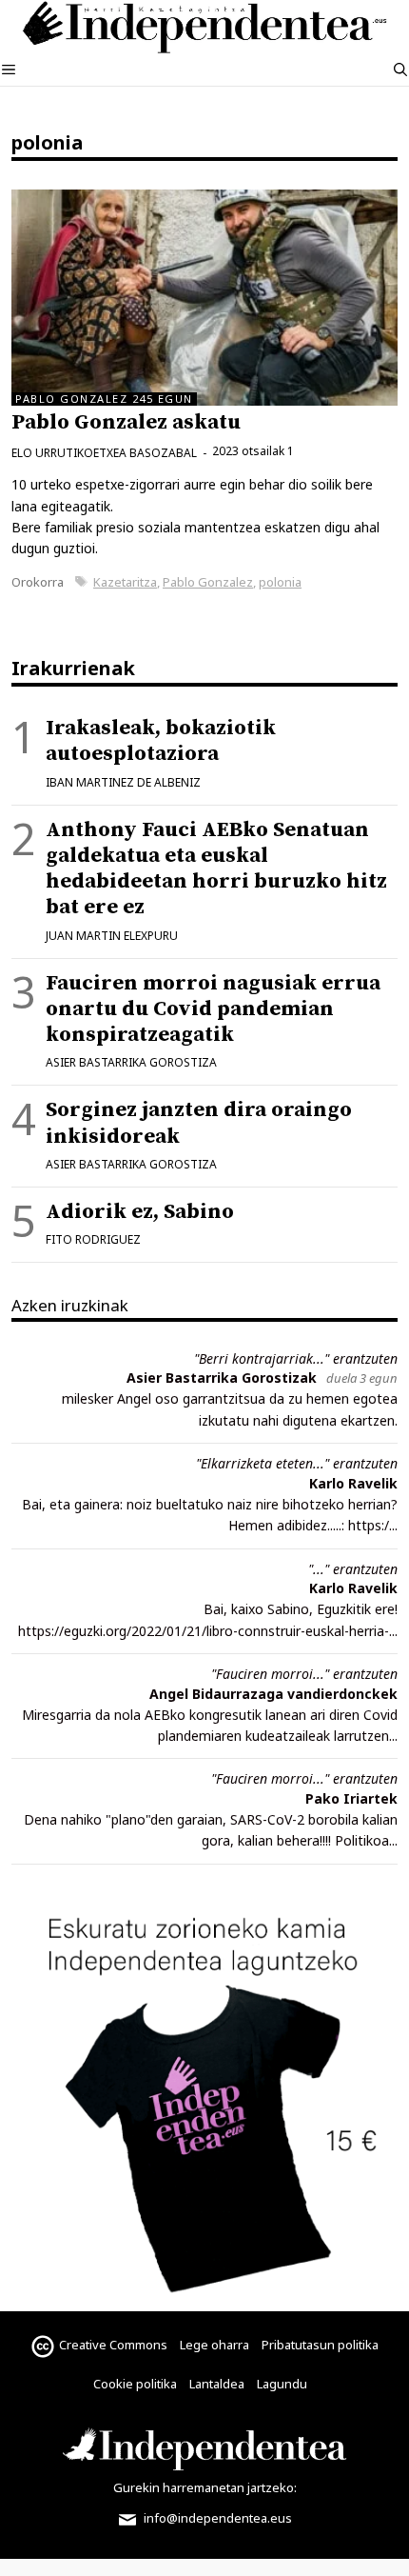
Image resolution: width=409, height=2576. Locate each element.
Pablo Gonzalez (208, 582)
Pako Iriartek (351, 1798)
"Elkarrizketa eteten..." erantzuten (297, 1463)
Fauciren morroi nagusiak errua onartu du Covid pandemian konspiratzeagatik (213, 1009)
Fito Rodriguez (93, 1239)
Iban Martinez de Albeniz (123, 782)
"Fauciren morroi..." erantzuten (304, 1674)
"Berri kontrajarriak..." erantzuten (296, 1358)
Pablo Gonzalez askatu (126, 422)
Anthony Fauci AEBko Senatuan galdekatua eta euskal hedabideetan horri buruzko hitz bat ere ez (216, 869)
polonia (280, 582)
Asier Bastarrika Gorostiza (131, 1062)
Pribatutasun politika (320, 2345)
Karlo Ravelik (353, 1483)
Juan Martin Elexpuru (112, 936)
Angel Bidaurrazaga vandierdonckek (273, 1694)
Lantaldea (217, 2384)
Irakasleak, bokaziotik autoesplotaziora (161, 741)
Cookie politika (135, 2384)
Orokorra (38, 582)
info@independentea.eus (216, 2518)
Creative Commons (113, 2345)
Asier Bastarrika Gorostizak (222, 1378)
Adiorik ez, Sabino (140, 1212)
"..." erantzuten (353, 1569)
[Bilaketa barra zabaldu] (400, 70)
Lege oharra (214, 2345)
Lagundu (282, 2384)
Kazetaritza (125, 582)
